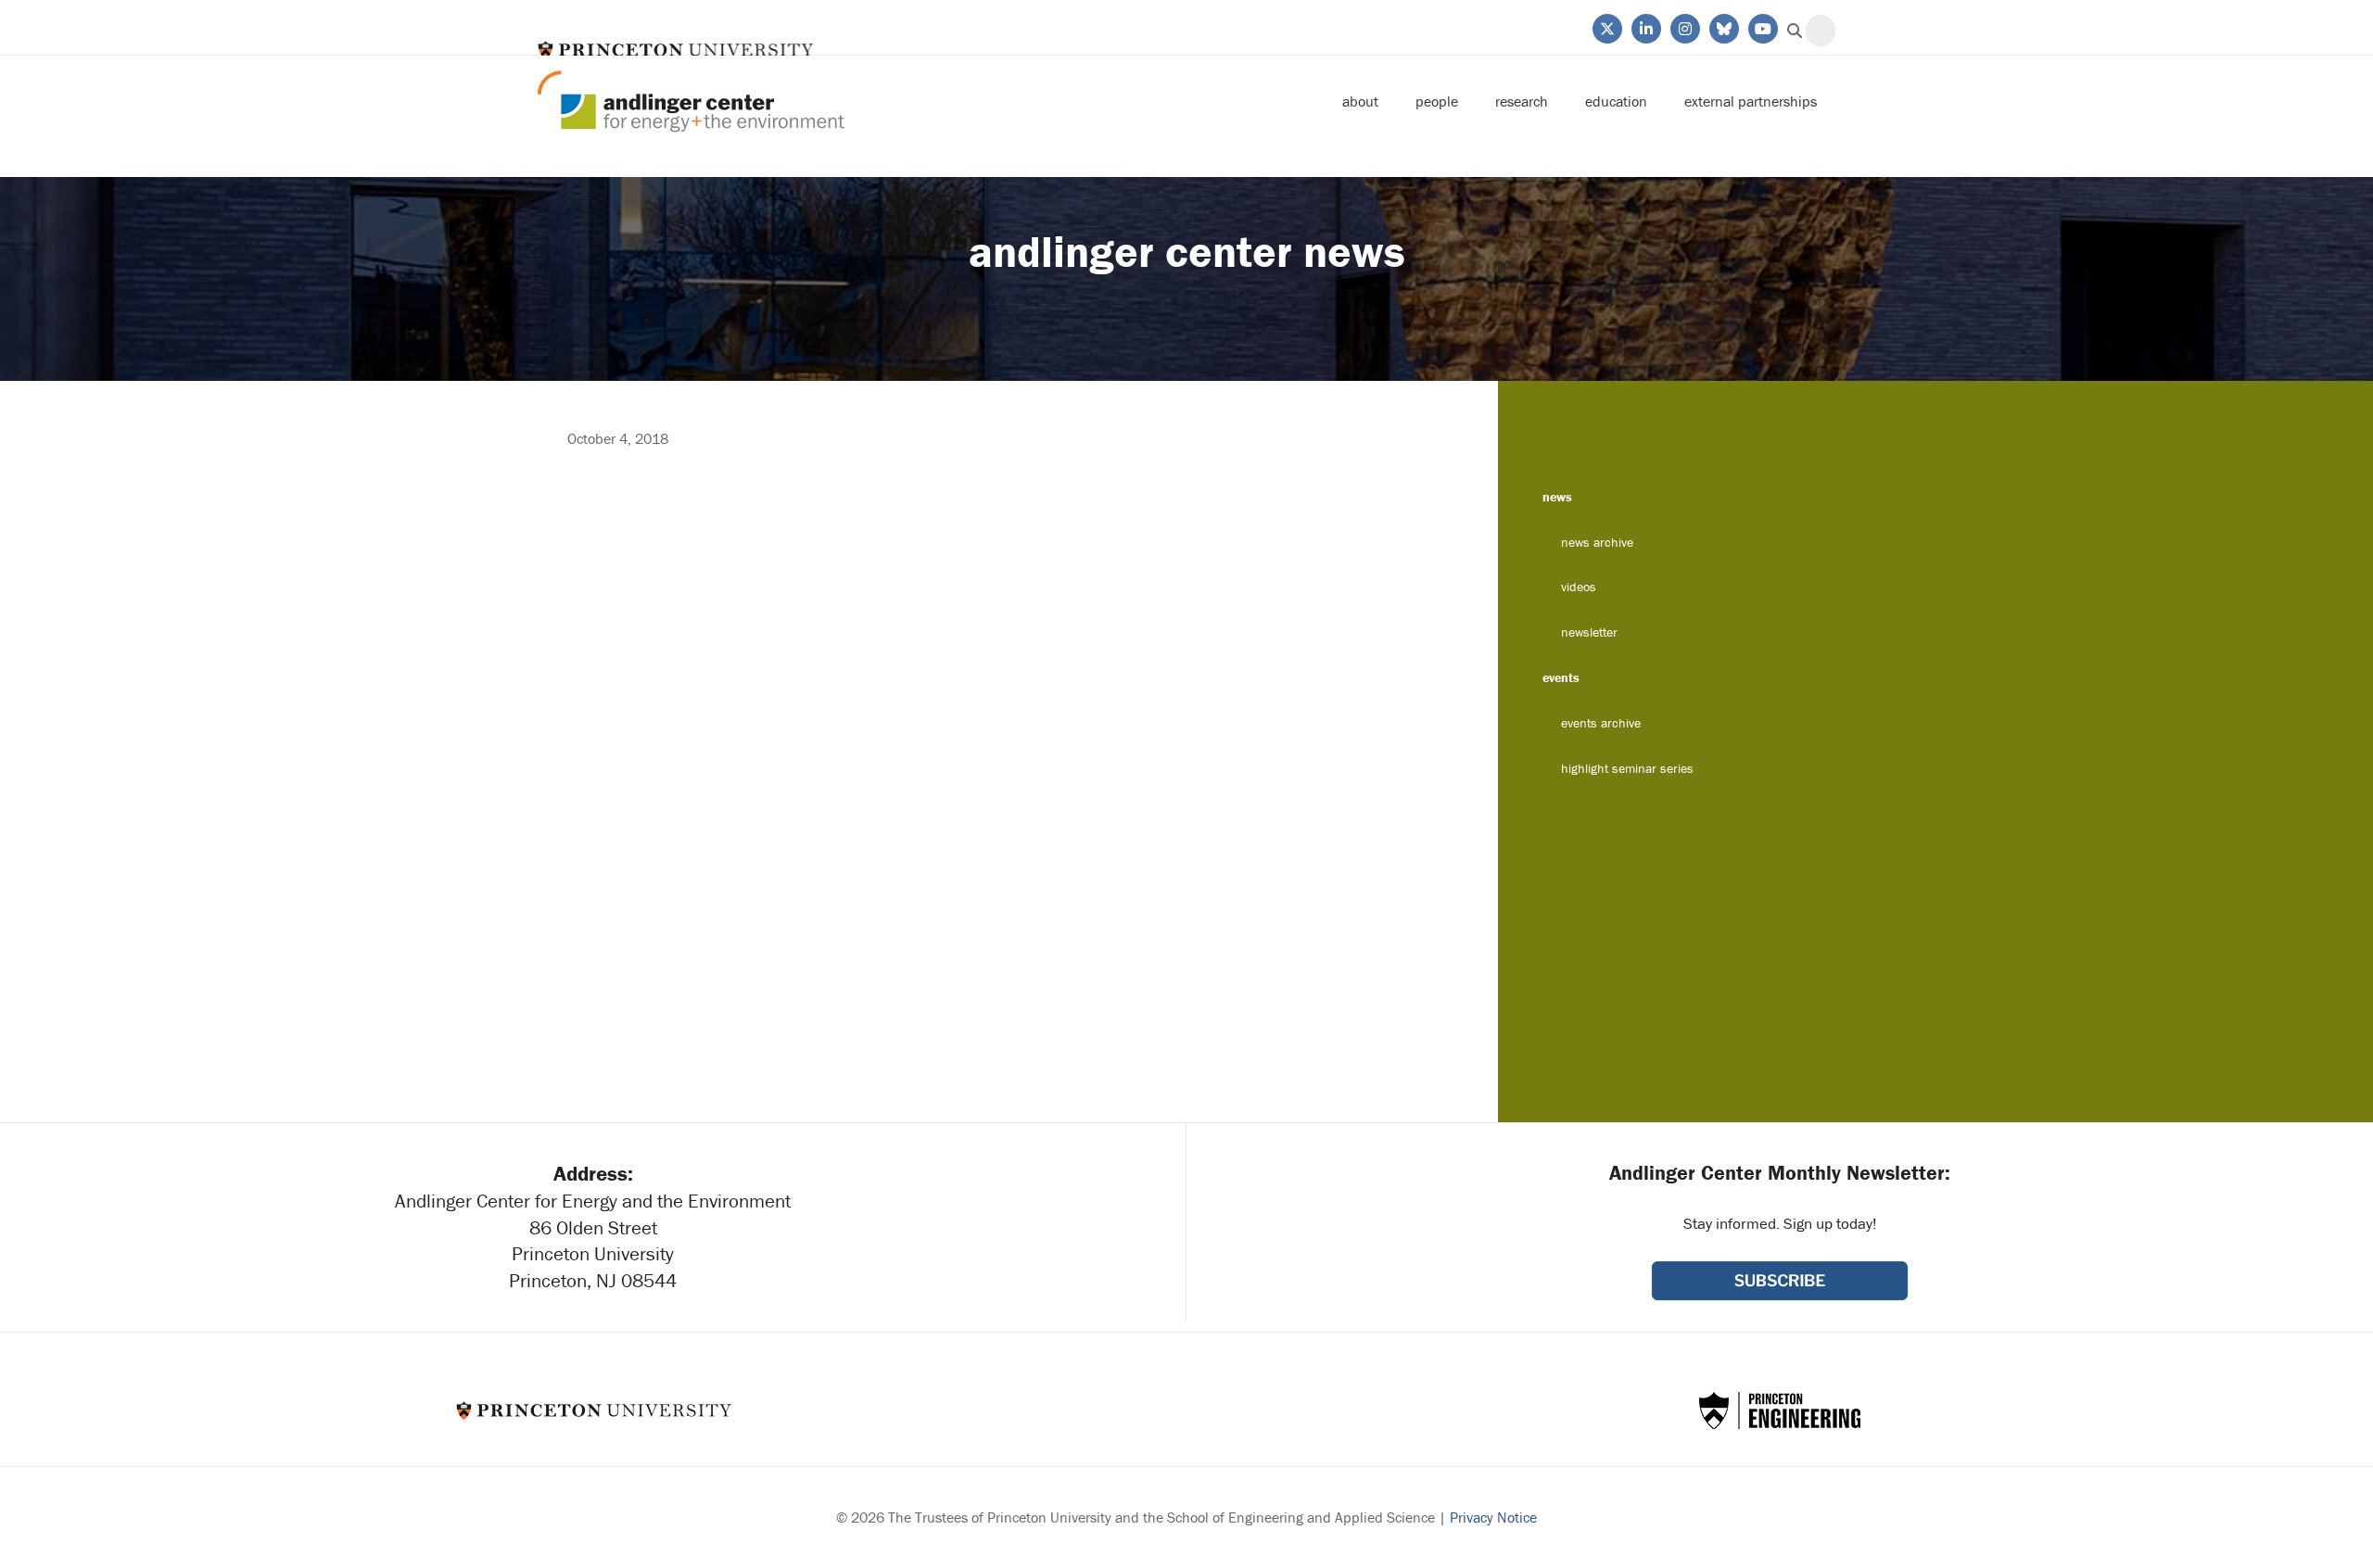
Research (1522, 101)
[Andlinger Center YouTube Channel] (1762, 27)
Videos (1579, 587)
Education (1616, 101)
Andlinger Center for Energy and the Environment (691, 101)
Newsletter (1589, 632)
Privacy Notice (1493, 1517)
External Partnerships (1751, 101)
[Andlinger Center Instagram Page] (1684, 27)
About (1360, 101)
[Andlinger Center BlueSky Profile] (1723, 27)
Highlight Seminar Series (1627, 768)
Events (1561, 677)
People (1437, 101)
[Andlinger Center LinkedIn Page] (1645, 27)
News (1557, 497)
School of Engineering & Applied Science (1780, 1410)
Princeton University (675, 50)
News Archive (1597, 542)
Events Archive (1601, 723)
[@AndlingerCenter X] (1606, 27)
